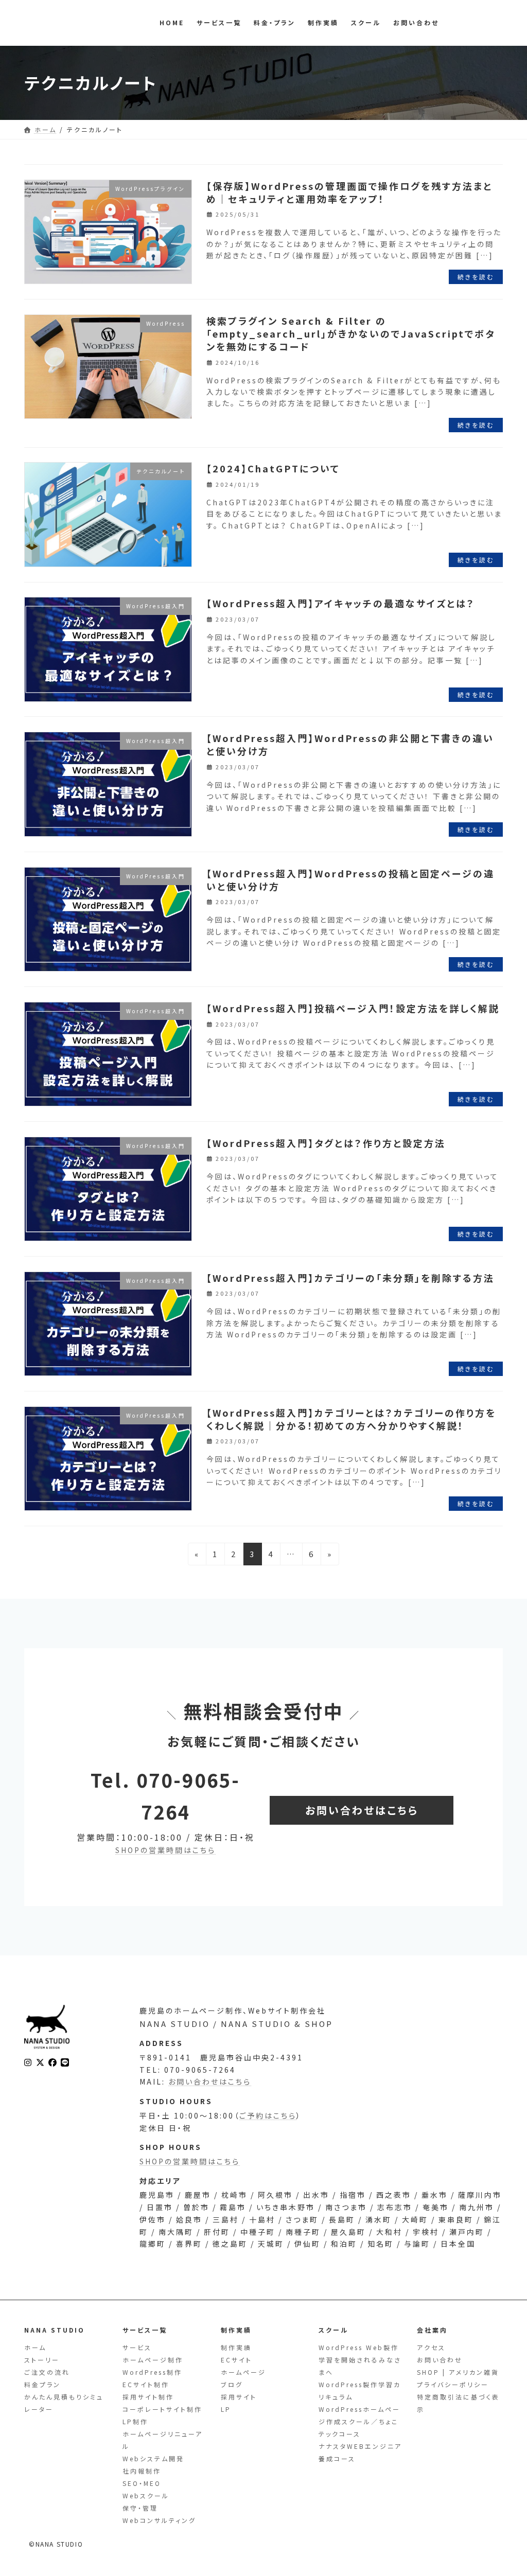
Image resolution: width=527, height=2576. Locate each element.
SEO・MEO (142, 2484)
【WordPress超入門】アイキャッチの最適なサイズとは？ (341, 603)
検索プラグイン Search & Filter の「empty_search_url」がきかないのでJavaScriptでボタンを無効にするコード (351, 333)
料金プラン (42, 2385)
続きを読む (476, 277)
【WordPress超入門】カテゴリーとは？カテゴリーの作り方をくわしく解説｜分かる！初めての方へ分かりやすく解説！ (351, 1419)
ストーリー (42, 2360)
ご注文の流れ (47, 2372)
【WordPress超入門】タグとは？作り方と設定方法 (326, 1143)
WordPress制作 (152, 2372)
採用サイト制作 (148, 2397)
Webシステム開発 (153, 2459)
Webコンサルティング (159, 2521)
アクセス (431, 2348)
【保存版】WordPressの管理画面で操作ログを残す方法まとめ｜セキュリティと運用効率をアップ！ (349, 192)
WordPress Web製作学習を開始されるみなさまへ (360, 2360)
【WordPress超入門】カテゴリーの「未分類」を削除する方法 (350, 1278)
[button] (362, 1810)
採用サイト (239, 2397)
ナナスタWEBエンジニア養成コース (360, 2453)
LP (226, 2410)
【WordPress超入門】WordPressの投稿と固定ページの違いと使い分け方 (350, 880)
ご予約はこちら (268, 2115)
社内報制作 (142, 2471)
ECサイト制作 (146, 2385)
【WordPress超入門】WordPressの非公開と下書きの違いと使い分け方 (350, 744)
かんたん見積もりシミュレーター (64, 2403)
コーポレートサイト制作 (162, 2410)
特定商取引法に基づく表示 (458, 2403)
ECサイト (236, 2360)
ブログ (232, 2385)
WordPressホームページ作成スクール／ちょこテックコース (359, 2422)
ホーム (35, 2348)
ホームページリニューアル (163, 2440)
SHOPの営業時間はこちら (165, 1850)
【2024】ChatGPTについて (273, 468)
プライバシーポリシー (453, 2385)
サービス (137, 2348)
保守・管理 (140, 2508)
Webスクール (146, 2496)
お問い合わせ (440, 2360)
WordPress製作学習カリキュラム (360, 2391)
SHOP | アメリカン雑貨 (458, 2372)
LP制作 (135, 2422)
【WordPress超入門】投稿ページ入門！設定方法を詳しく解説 (353, 1008)
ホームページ (243, 2372)
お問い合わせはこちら (210, 2081)
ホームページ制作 (153, 2360)
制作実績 (236, 2348)
